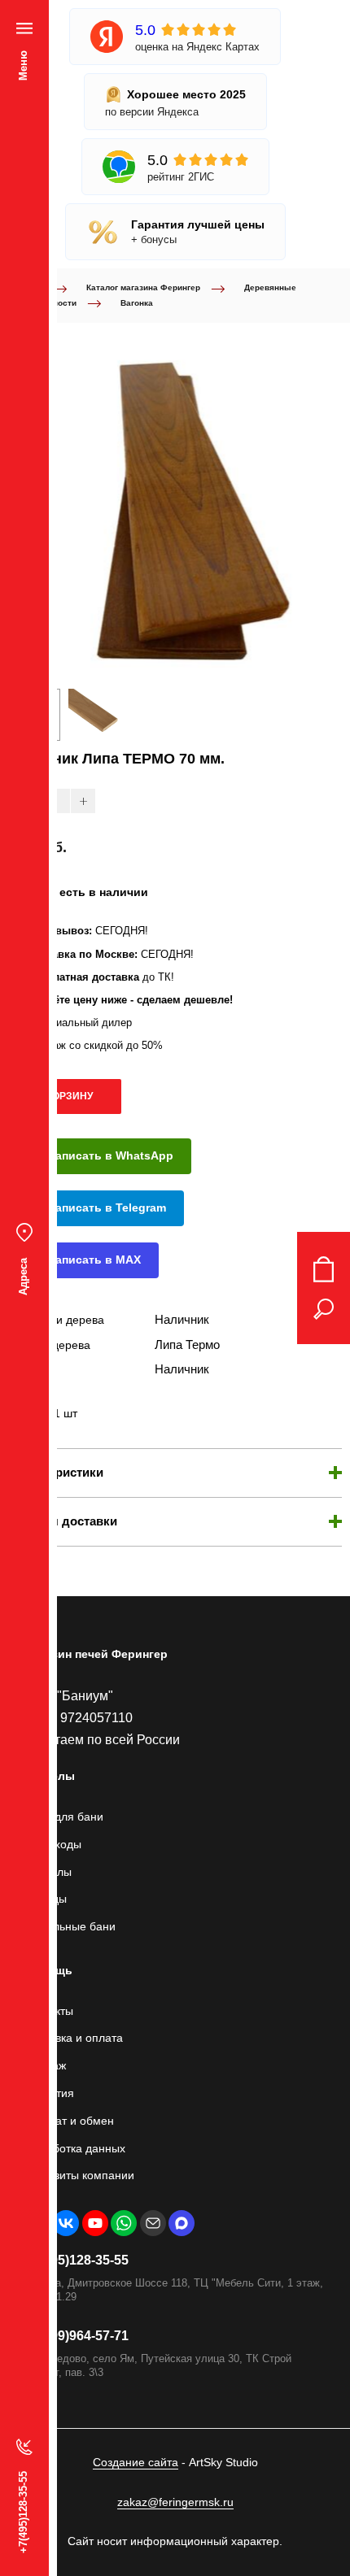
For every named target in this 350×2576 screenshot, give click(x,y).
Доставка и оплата (74, 2038)
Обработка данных (75, 2148)
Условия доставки (63, 1521)
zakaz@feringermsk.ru (175, 2502)
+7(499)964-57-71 (77, 2336)
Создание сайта (136, 2462)
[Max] (182, 2223)
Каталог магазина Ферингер (143, 287)
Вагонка (137, 303)
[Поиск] (324, 1309)
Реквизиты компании (79, 2175)
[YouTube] (95, 2223)
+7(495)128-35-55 (77, 2260)
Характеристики (56, 1472)
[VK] (66, 2223)
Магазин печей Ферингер (96, 1654)
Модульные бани (70, 1926)
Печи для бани (64, 1817)
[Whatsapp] (124, 2223)
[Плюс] (83, 801)
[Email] (153, 2223)
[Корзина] (324, 1269)
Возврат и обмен (69, 2121)
